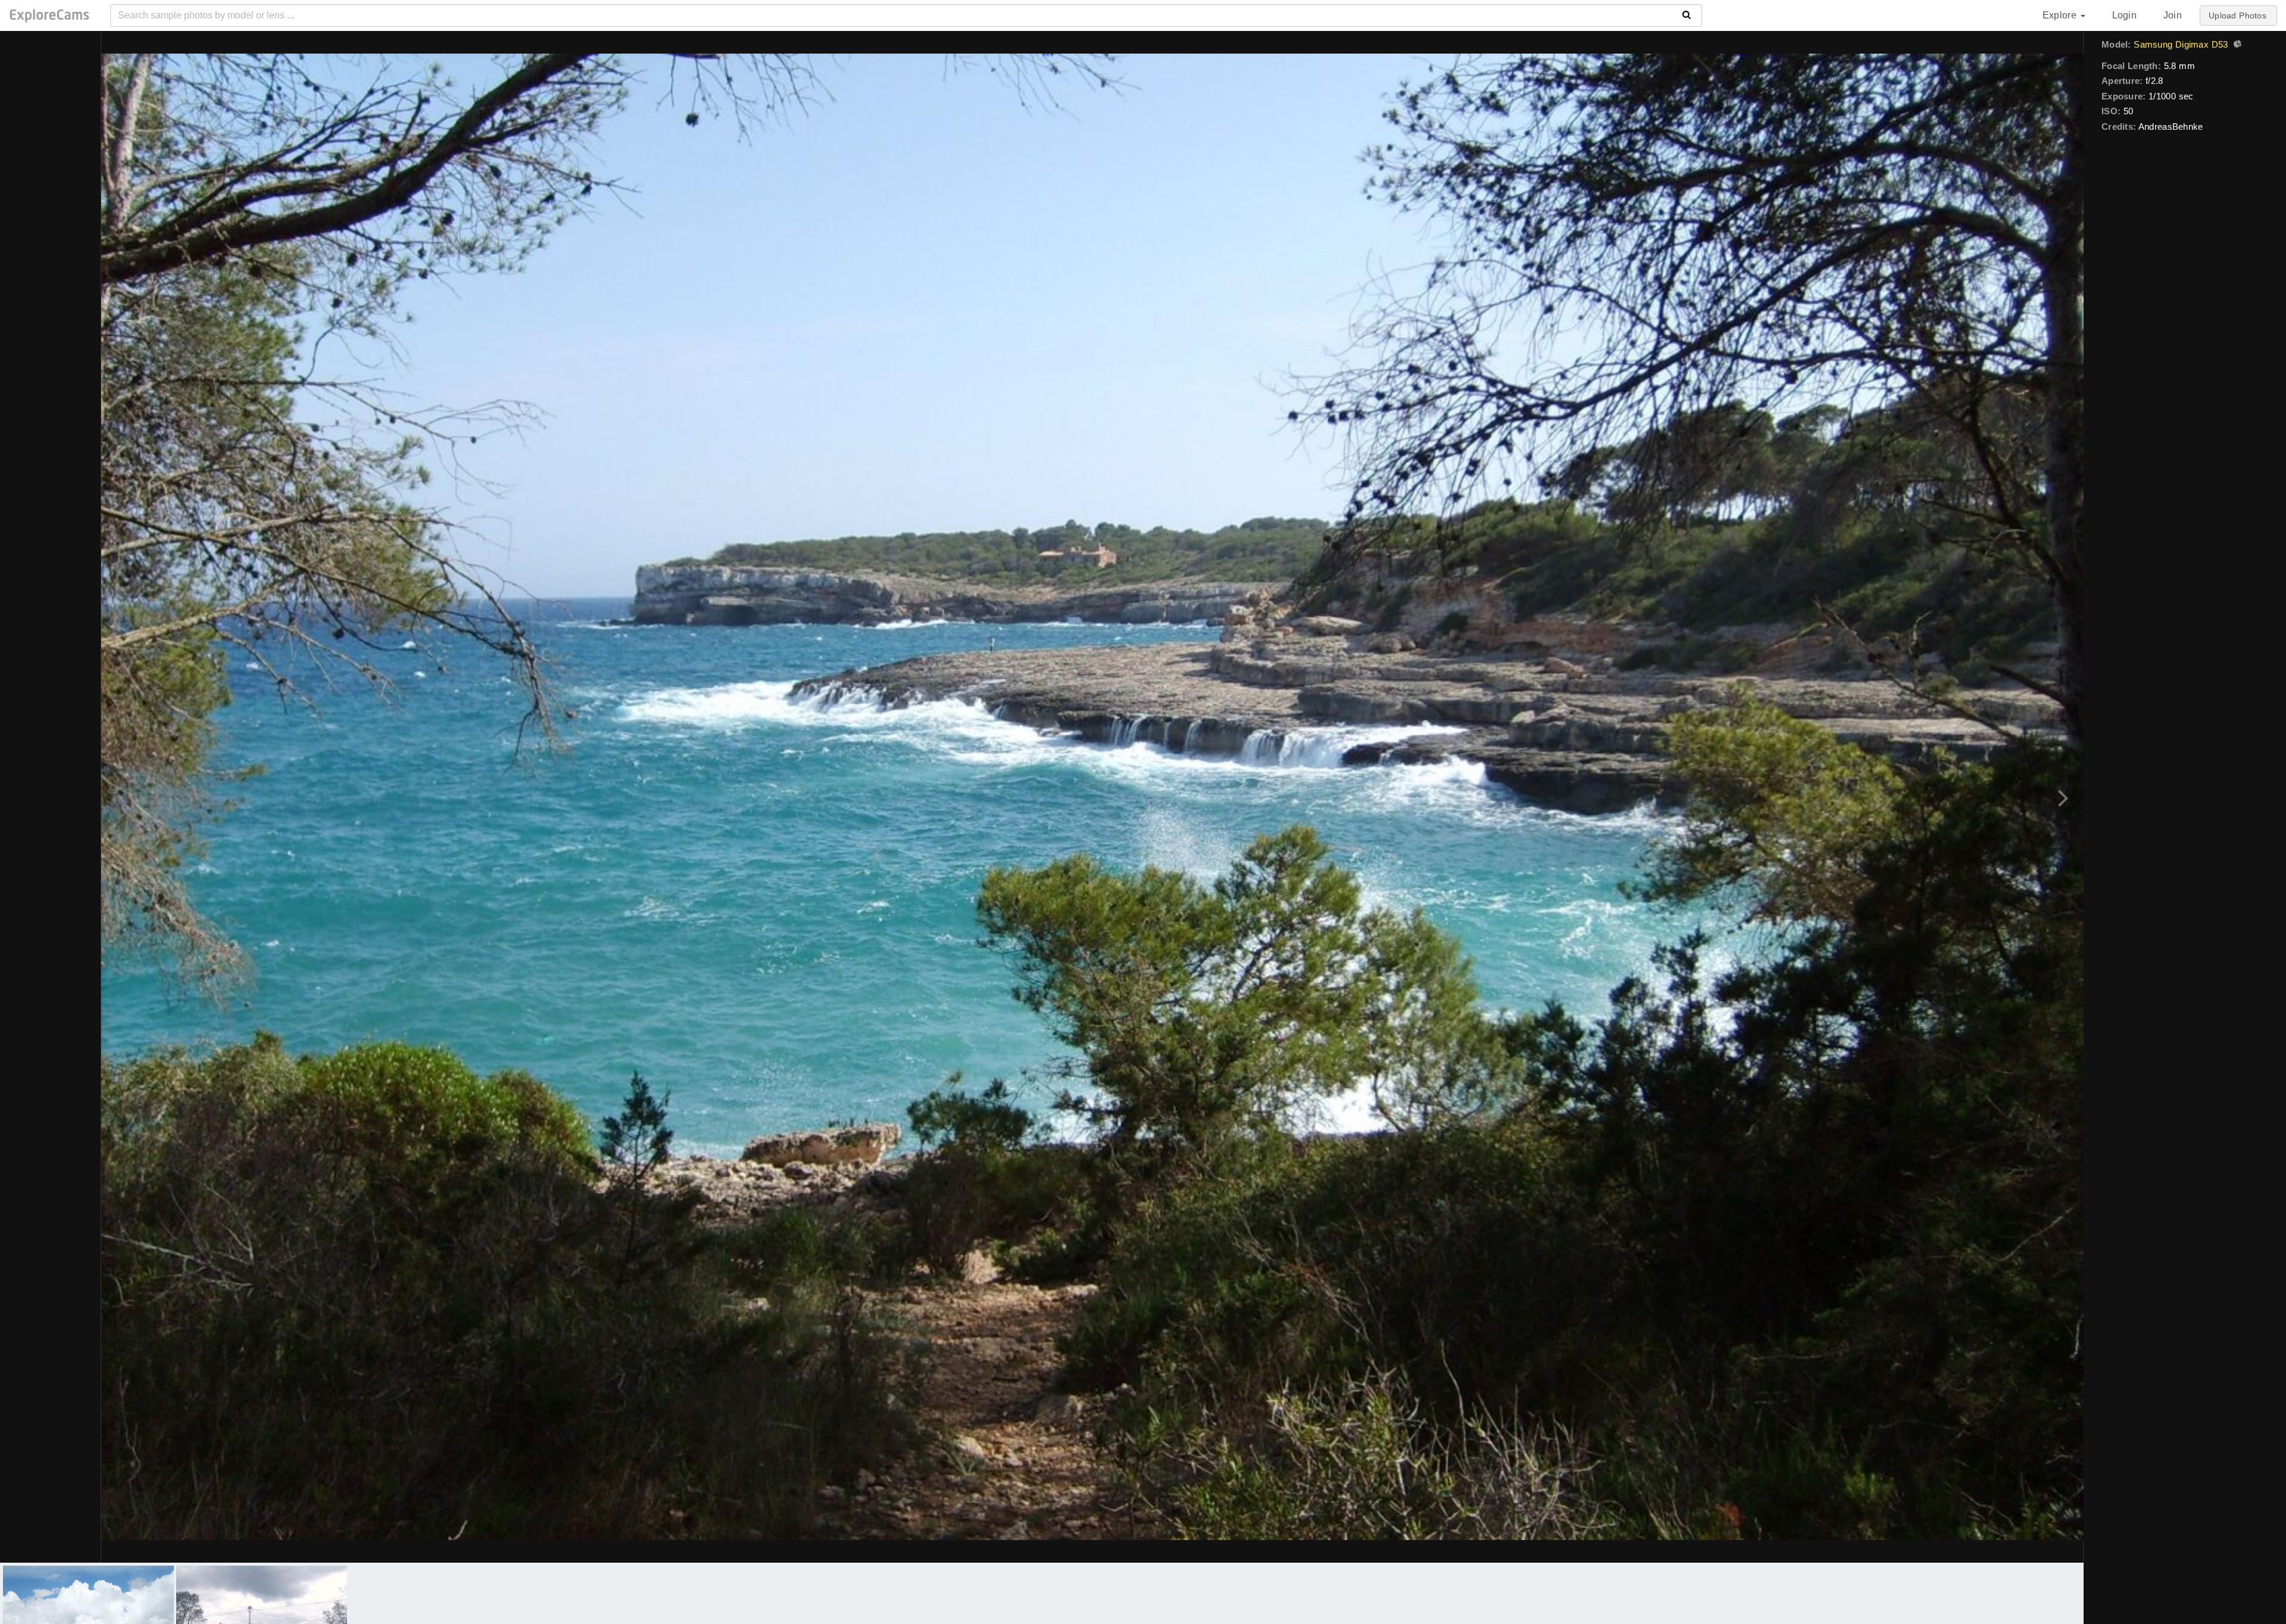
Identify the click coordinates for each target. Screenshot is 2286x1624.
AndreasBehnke (2171, 127)
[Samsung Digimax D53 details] (2236, 45)
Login (2124, 15)
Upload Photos (2237, 15)
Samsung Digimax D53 (2181, 44)
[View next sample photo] (2061, 797)
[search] (1687, 15)
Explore (2061, 15)
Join (2173, 15)
